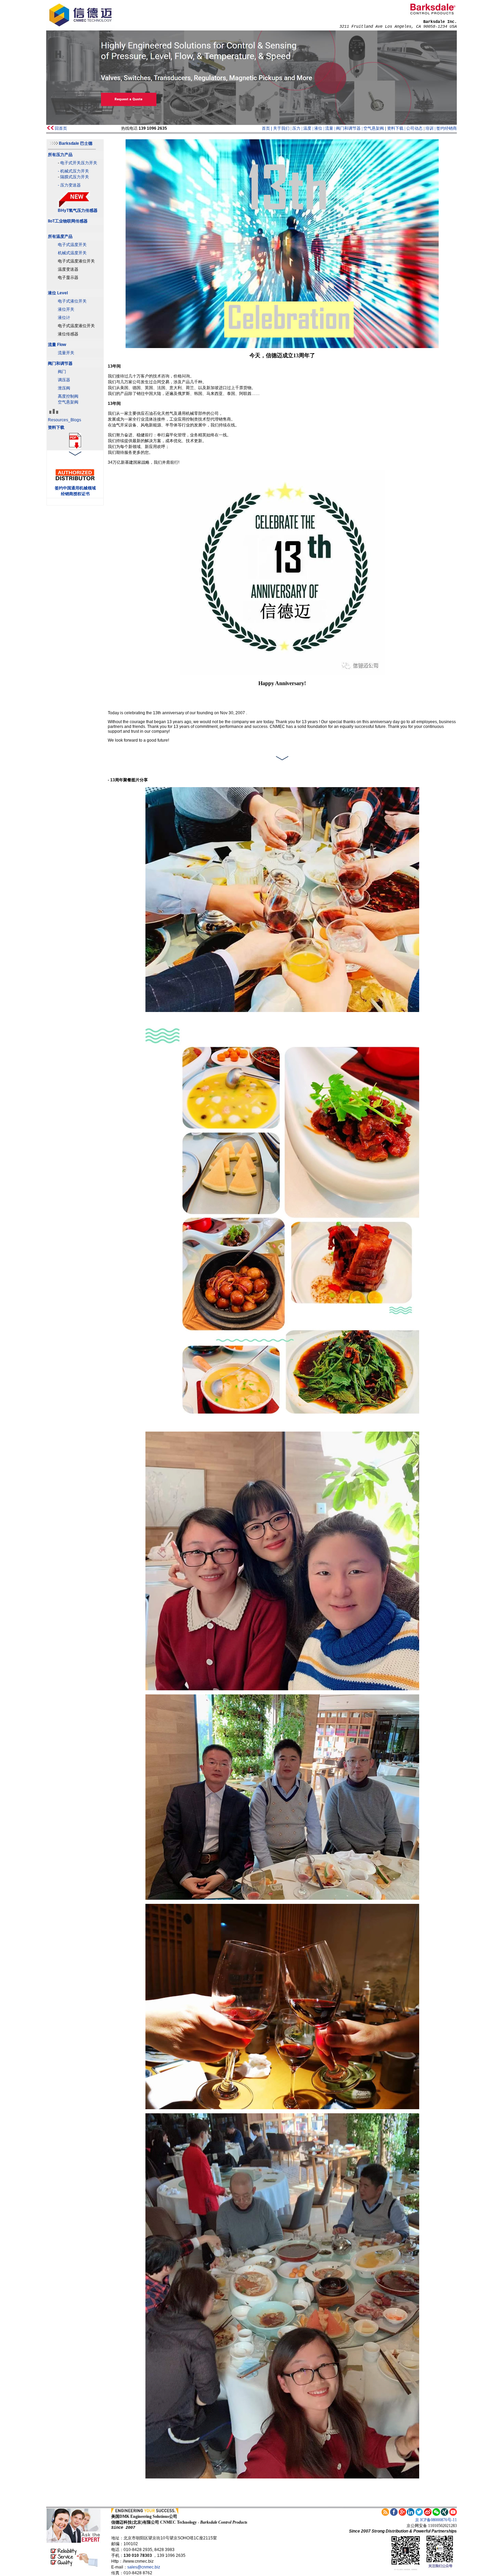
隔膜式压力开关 (75, 177)
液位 (318, 128)
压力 (296, 128)
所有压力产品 (60, 155)
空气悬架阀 (374, 128)
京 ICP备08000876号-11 (436, 2520)
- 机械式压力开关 (73, 171)
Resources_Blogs (65, 420)
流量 (329, 128)
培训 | (431, 128)
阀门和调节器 (348, 128)
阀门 (62, 372)
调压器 (64, 380)
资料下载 (395, 128)
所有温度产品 (60, 236)
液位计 (64, 318)
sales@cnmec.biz (144, 2567)
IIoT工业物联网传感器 (68, 221)
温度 (307, 128)
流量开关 (66, 353)
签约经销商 (447, 128)
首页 (266, 128)
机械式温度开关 (72, 253)
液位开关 (66, 309)
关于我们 (281, 128)
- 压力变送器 (69, 185)
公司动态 (414, 128)
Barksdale (76, 143)
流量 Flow (57, 345)
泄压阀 (64, 388)
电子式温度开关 (72, 245)
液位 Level (58, 293)
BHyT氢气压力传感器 (78, 210)
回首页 (61, 128)
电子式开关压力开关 (79, 163)
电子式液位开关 (72, 301)
